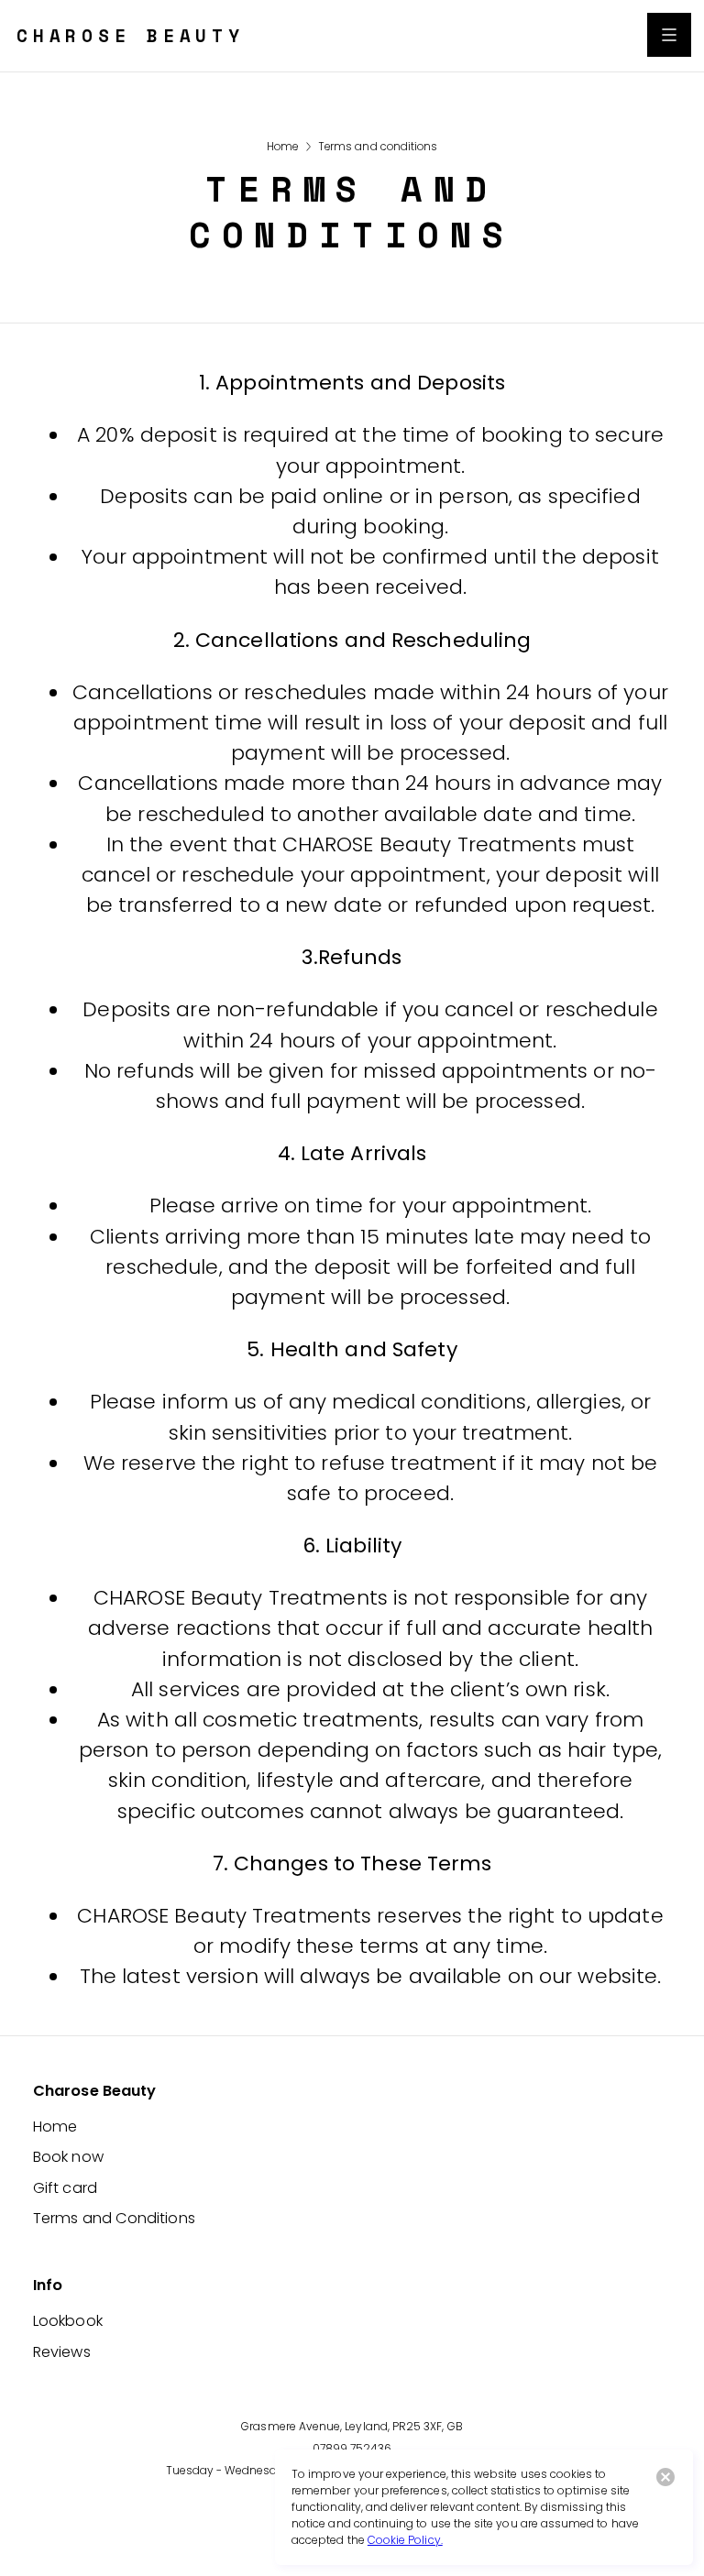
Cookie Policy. (405, 2540)
